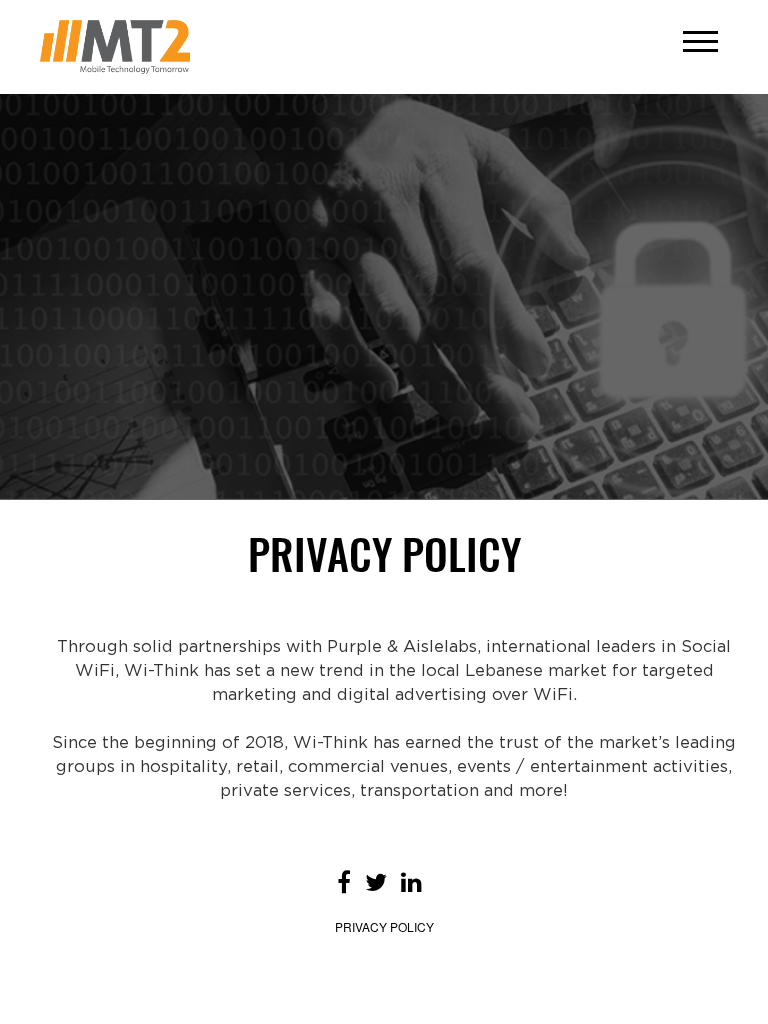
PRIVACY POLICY (384, 926)
